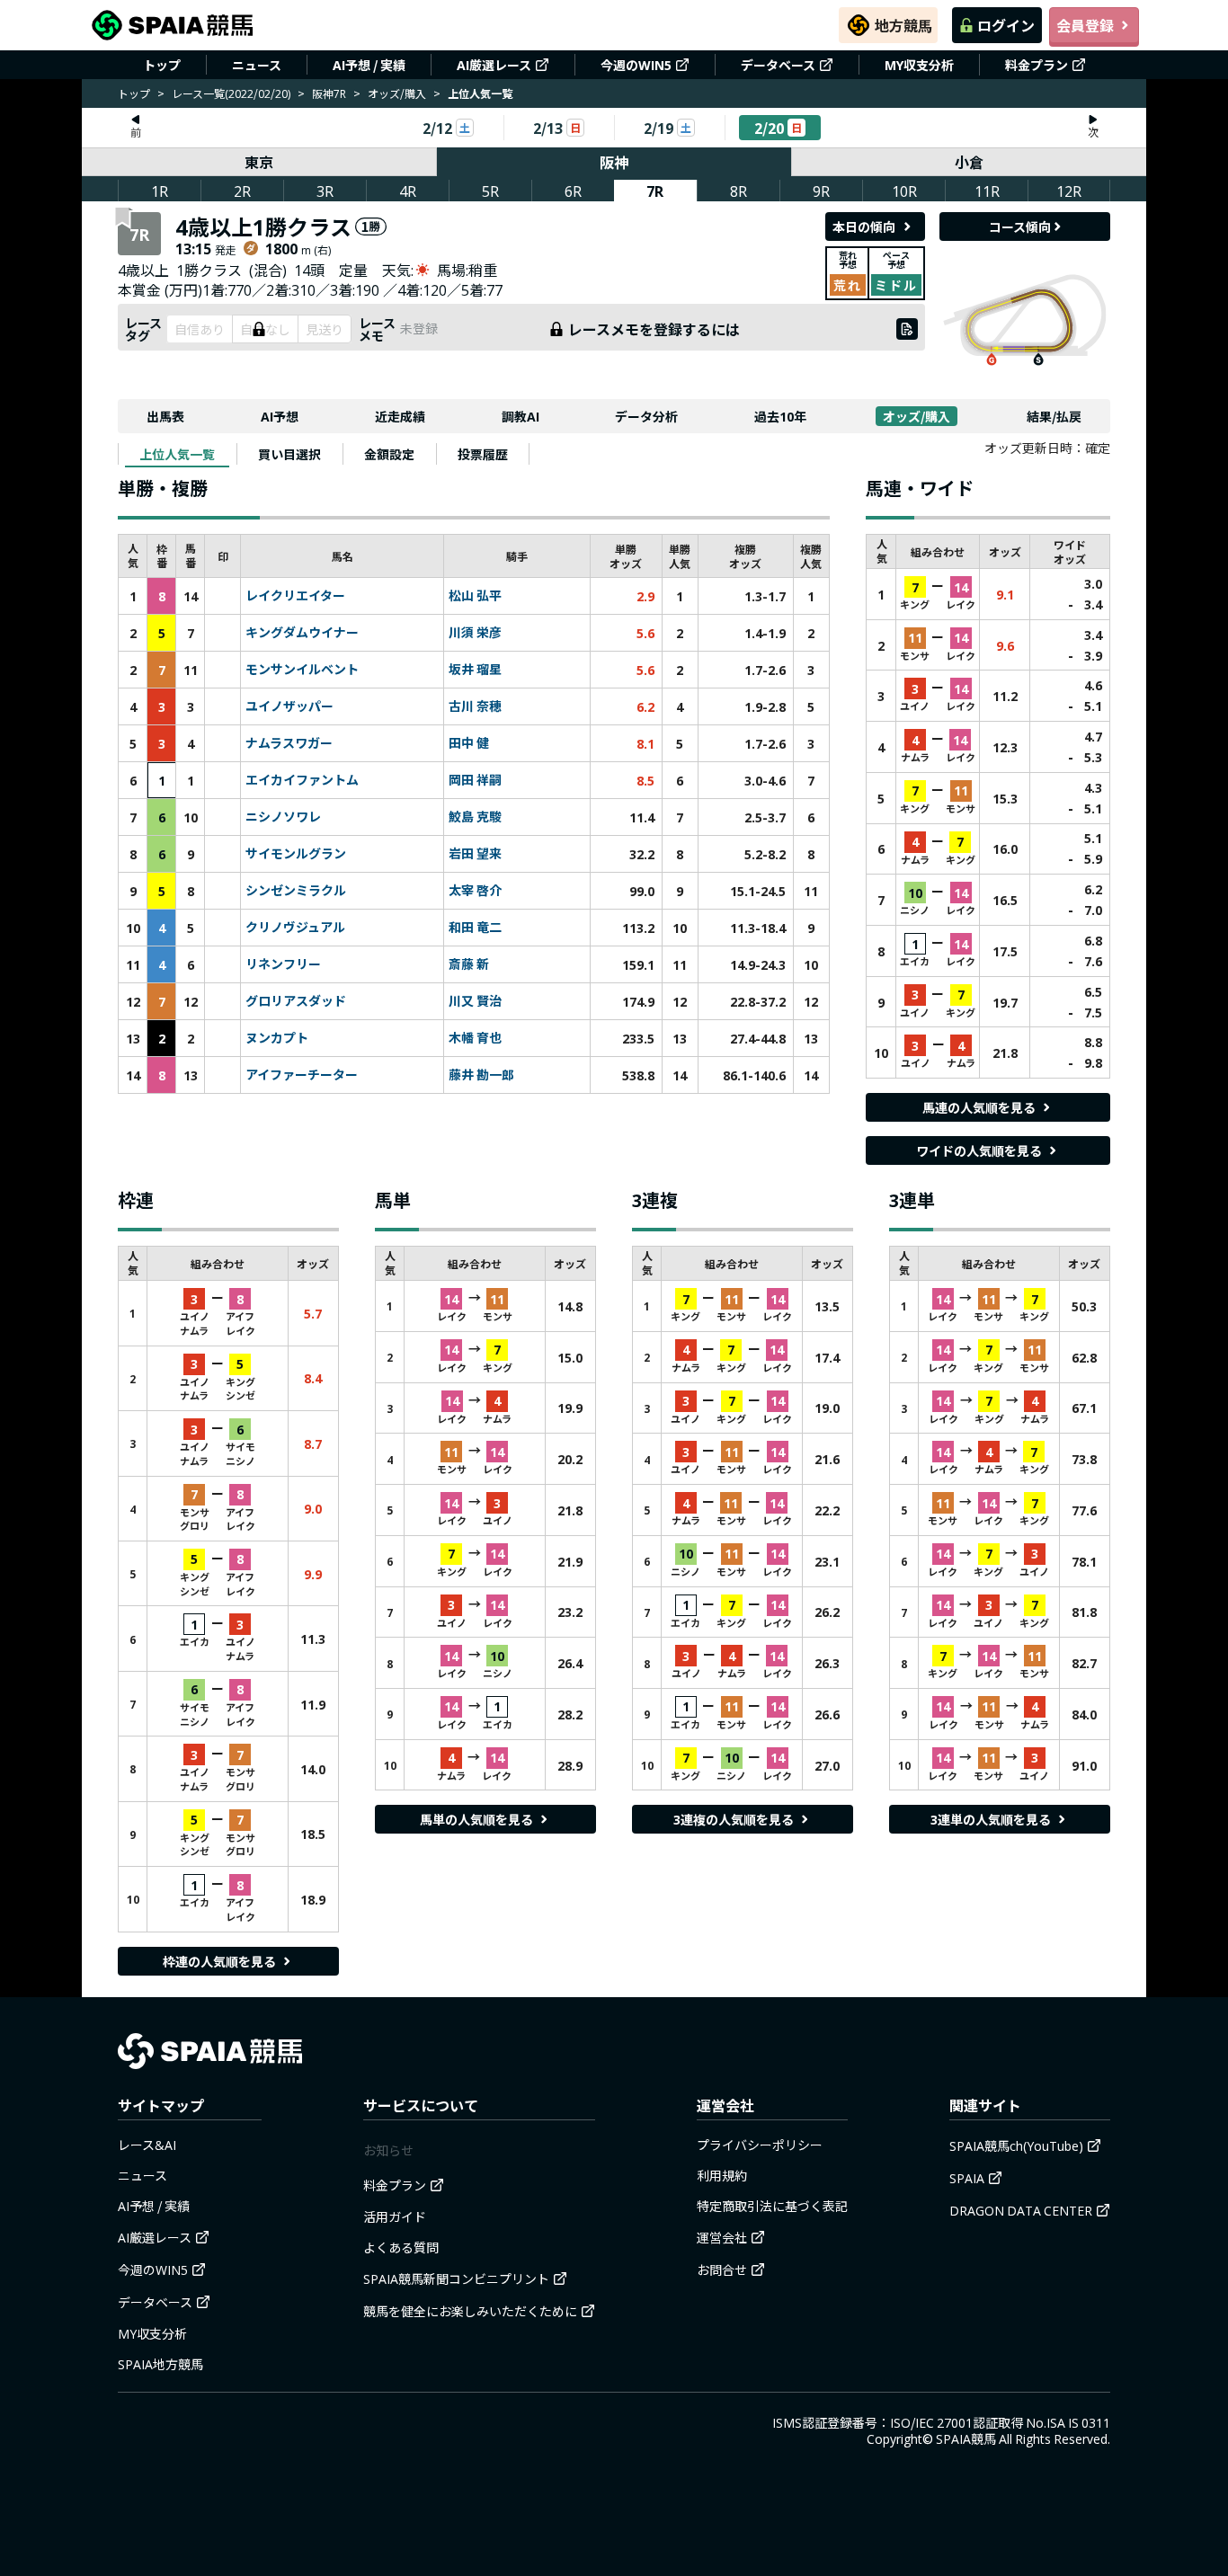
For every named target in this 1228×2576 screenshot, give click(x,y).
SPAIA (967, 2178)
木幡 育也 (475, 1038)
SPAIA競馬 (966, 2438)
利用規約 (722, 2175)
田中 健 (469, 743)
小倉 (969, 162)
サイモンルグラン (296, 854)
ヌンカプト (277, 1038)
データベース (778, 65)
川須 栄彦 (475, 633)
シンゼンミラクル (296, 891)
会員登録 (1085, 25)
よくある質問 (401, 2247)
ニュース (257, 65)
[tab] (177, 454)
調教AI (521, 416)
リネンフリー (283, 964)
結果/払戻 (1054, 416)
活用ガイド (395, 2216)
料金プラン (1037, 65)
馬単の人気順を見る (476, 1819)
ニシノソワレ (283, 817)
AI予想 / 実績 (369, 65)
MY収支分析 (919, 65)
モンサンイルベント (302, 670)
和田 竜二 (475, 928)
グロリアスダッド (296, 1001)
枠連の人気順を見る (219, 1961)
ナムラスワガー (289, 743)
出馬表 (165, 416)
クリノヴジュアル (295, 928)
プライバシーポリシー (760, 2145)
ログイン (1006, 25)
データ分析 (646, 416)
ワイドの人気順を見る (979, 1150)
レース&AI (147, 2145)
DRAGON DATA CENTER (1021, 2210)
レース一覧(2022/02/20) (231, 93)
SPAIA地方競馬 (160, 2364)
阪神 (614, 162)
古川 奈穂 (475, 706)
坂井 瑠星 (475, 670)
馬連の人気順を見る (979, 1107)
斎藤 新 (469, 964)
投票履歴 (483, 454)
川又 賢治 (475, 1001)
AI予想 (280, 416)
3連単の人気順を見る (991, 1819)
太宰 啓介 (475, 891)
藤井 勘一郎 (481, 1075)
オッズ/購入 (397, 93)
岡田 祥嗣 (475, 780)
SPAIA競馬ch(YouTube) (1016, 2145)
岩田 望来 (475, 854)
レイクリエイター (295, 596)
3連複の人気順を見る (734, 1819)
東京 (259, 162)
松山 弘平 (475, 596)
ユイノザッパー (289, 706)
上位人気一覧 (177, 454)
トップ (162, 65)
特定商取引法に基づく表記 (772, 2206)
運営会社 (722, 2237)
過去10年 (780, 416)
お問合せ (722, 2270)
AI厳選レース (494, 65)
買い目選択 (289, 454)
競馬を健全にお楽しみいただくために (470, 2311)
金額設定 (389, 454)
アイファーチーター (302, 1075)
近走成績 (400, 416)
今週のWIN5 (636, 65)
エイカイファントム (302, 780)
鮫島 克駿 (475, 817)
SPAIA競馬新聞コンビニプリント (456, 2278)
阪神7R (329, 93)
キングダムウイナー (302, 633)
